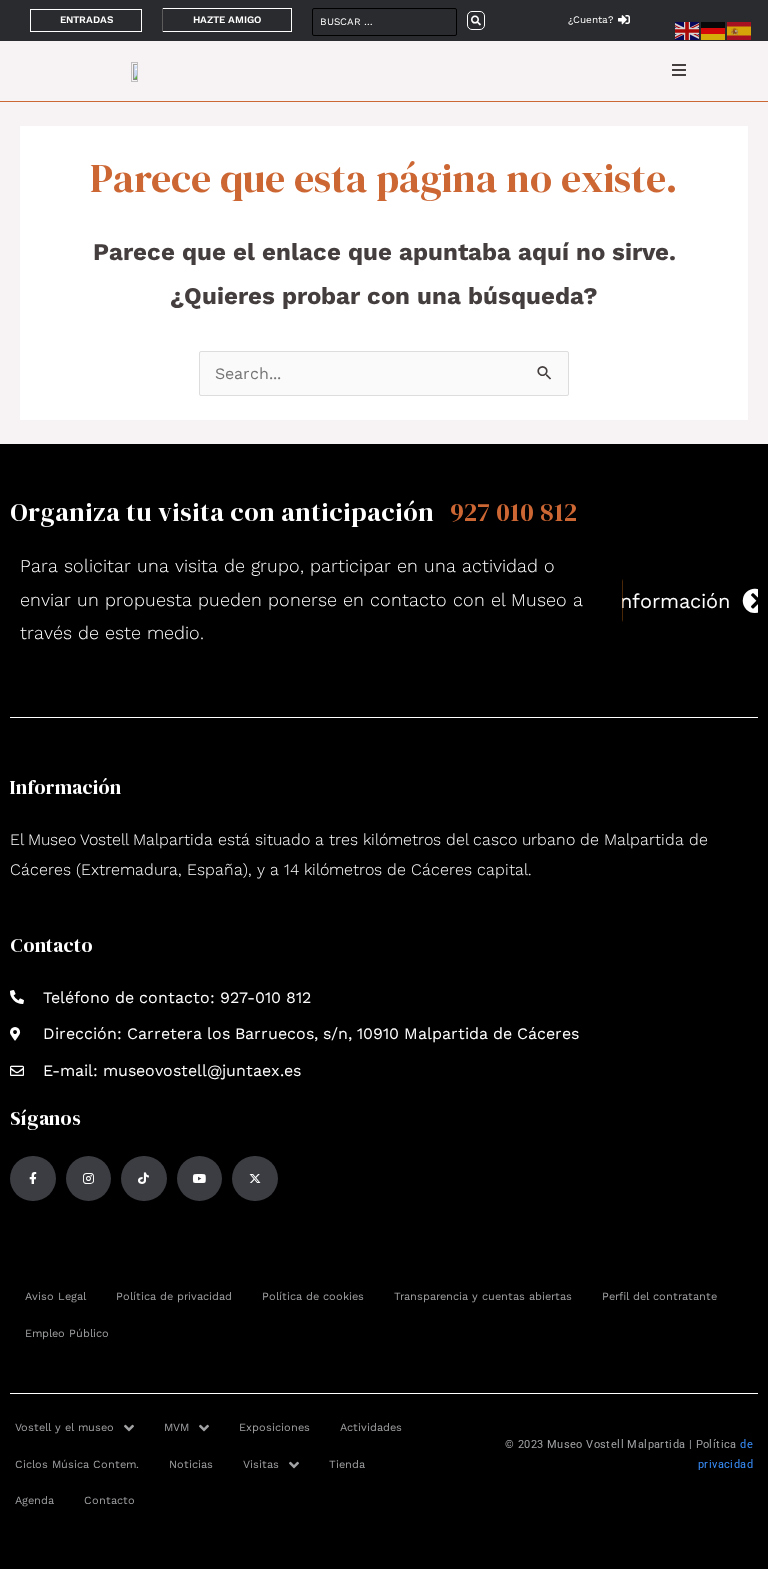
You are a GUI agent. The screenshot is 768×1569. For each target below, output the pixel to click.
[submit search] (476, 20)
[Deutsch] (714, 29)
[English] (688, 29)
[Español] (740, 29)
